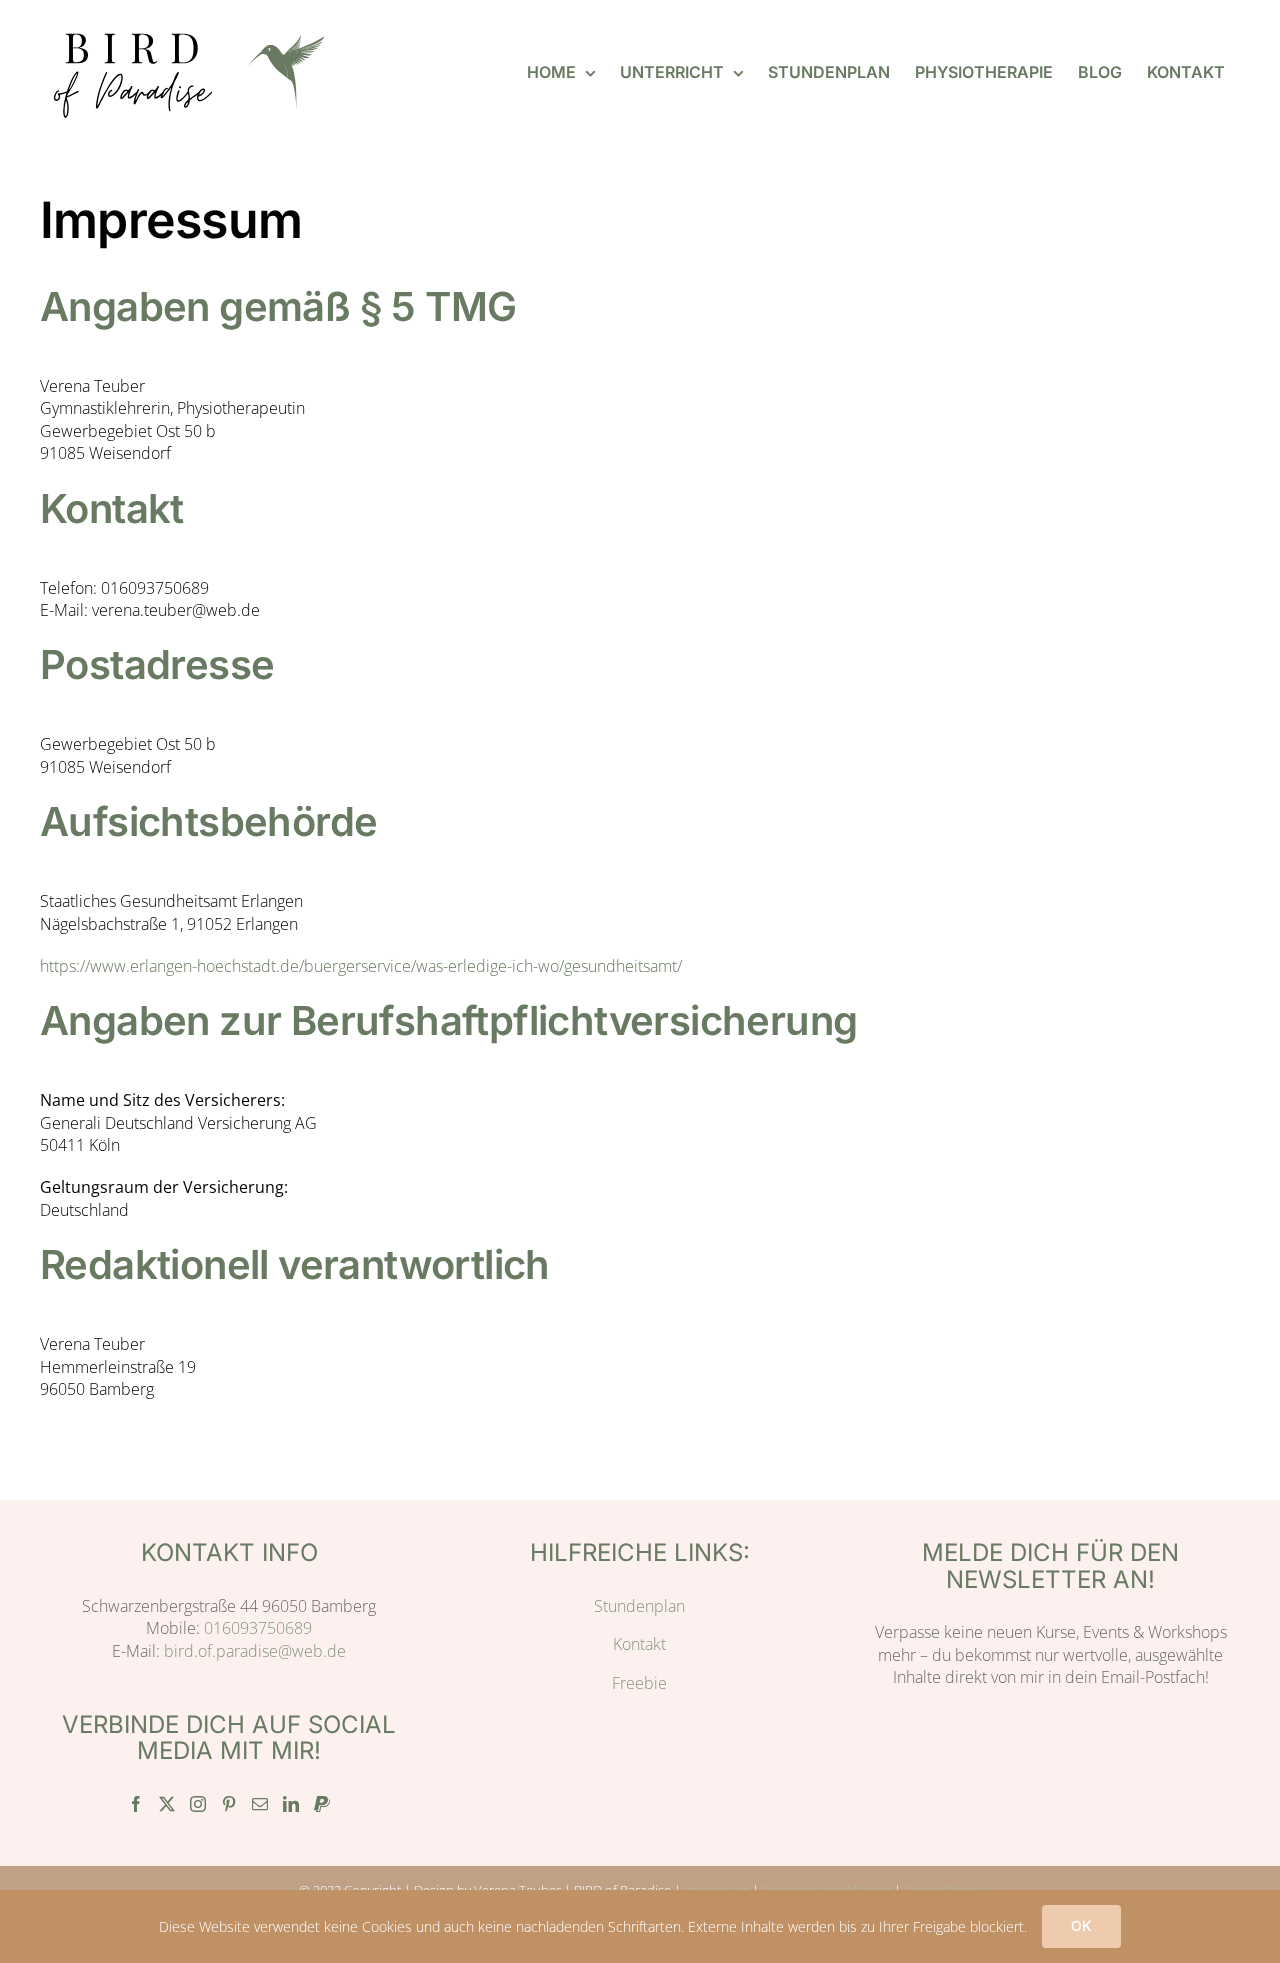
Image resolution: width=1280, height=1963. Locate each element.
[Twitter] (167, 1804)
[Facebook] (136, 1804)
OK (1081, 1925)
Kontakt (639, 1644)
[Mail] (260, 1804)
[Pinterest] (229, 1804)
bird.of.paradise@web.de (255, 1651)
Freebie (639, 1683)
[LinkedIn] (291, 1804)
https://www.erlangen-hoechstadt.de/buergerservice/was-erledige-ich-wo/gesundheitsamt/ (361, 966)
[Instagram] (198, 1804)
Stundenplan (639, 1606)
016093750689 (258, 1628)
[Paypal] (322, 1804)
